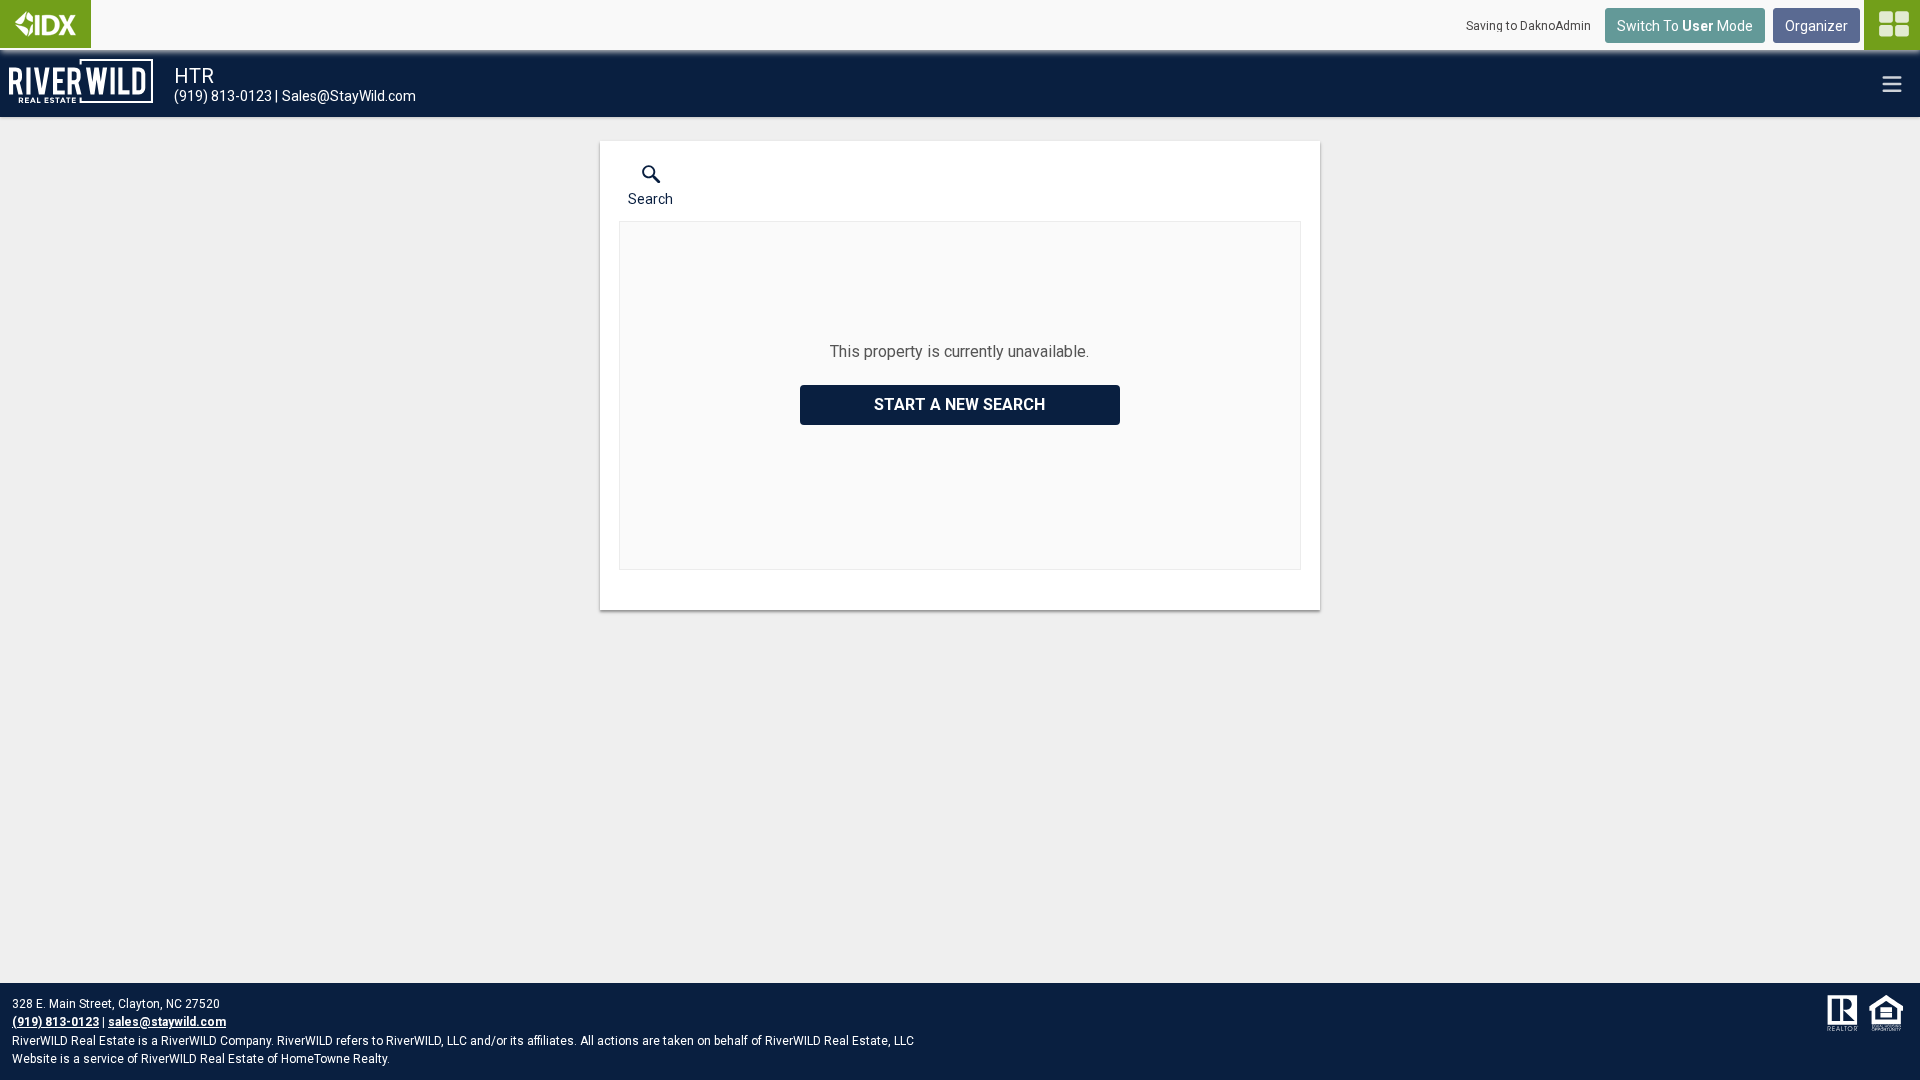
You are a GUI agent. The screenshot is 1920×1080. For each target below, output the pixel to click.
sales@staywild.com (167, 1022)
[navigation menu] (1892, 25)
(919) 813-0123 (55, 1022)
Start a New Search (959, 404)
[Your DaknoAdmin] (45, 24)
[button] (650, 190)
